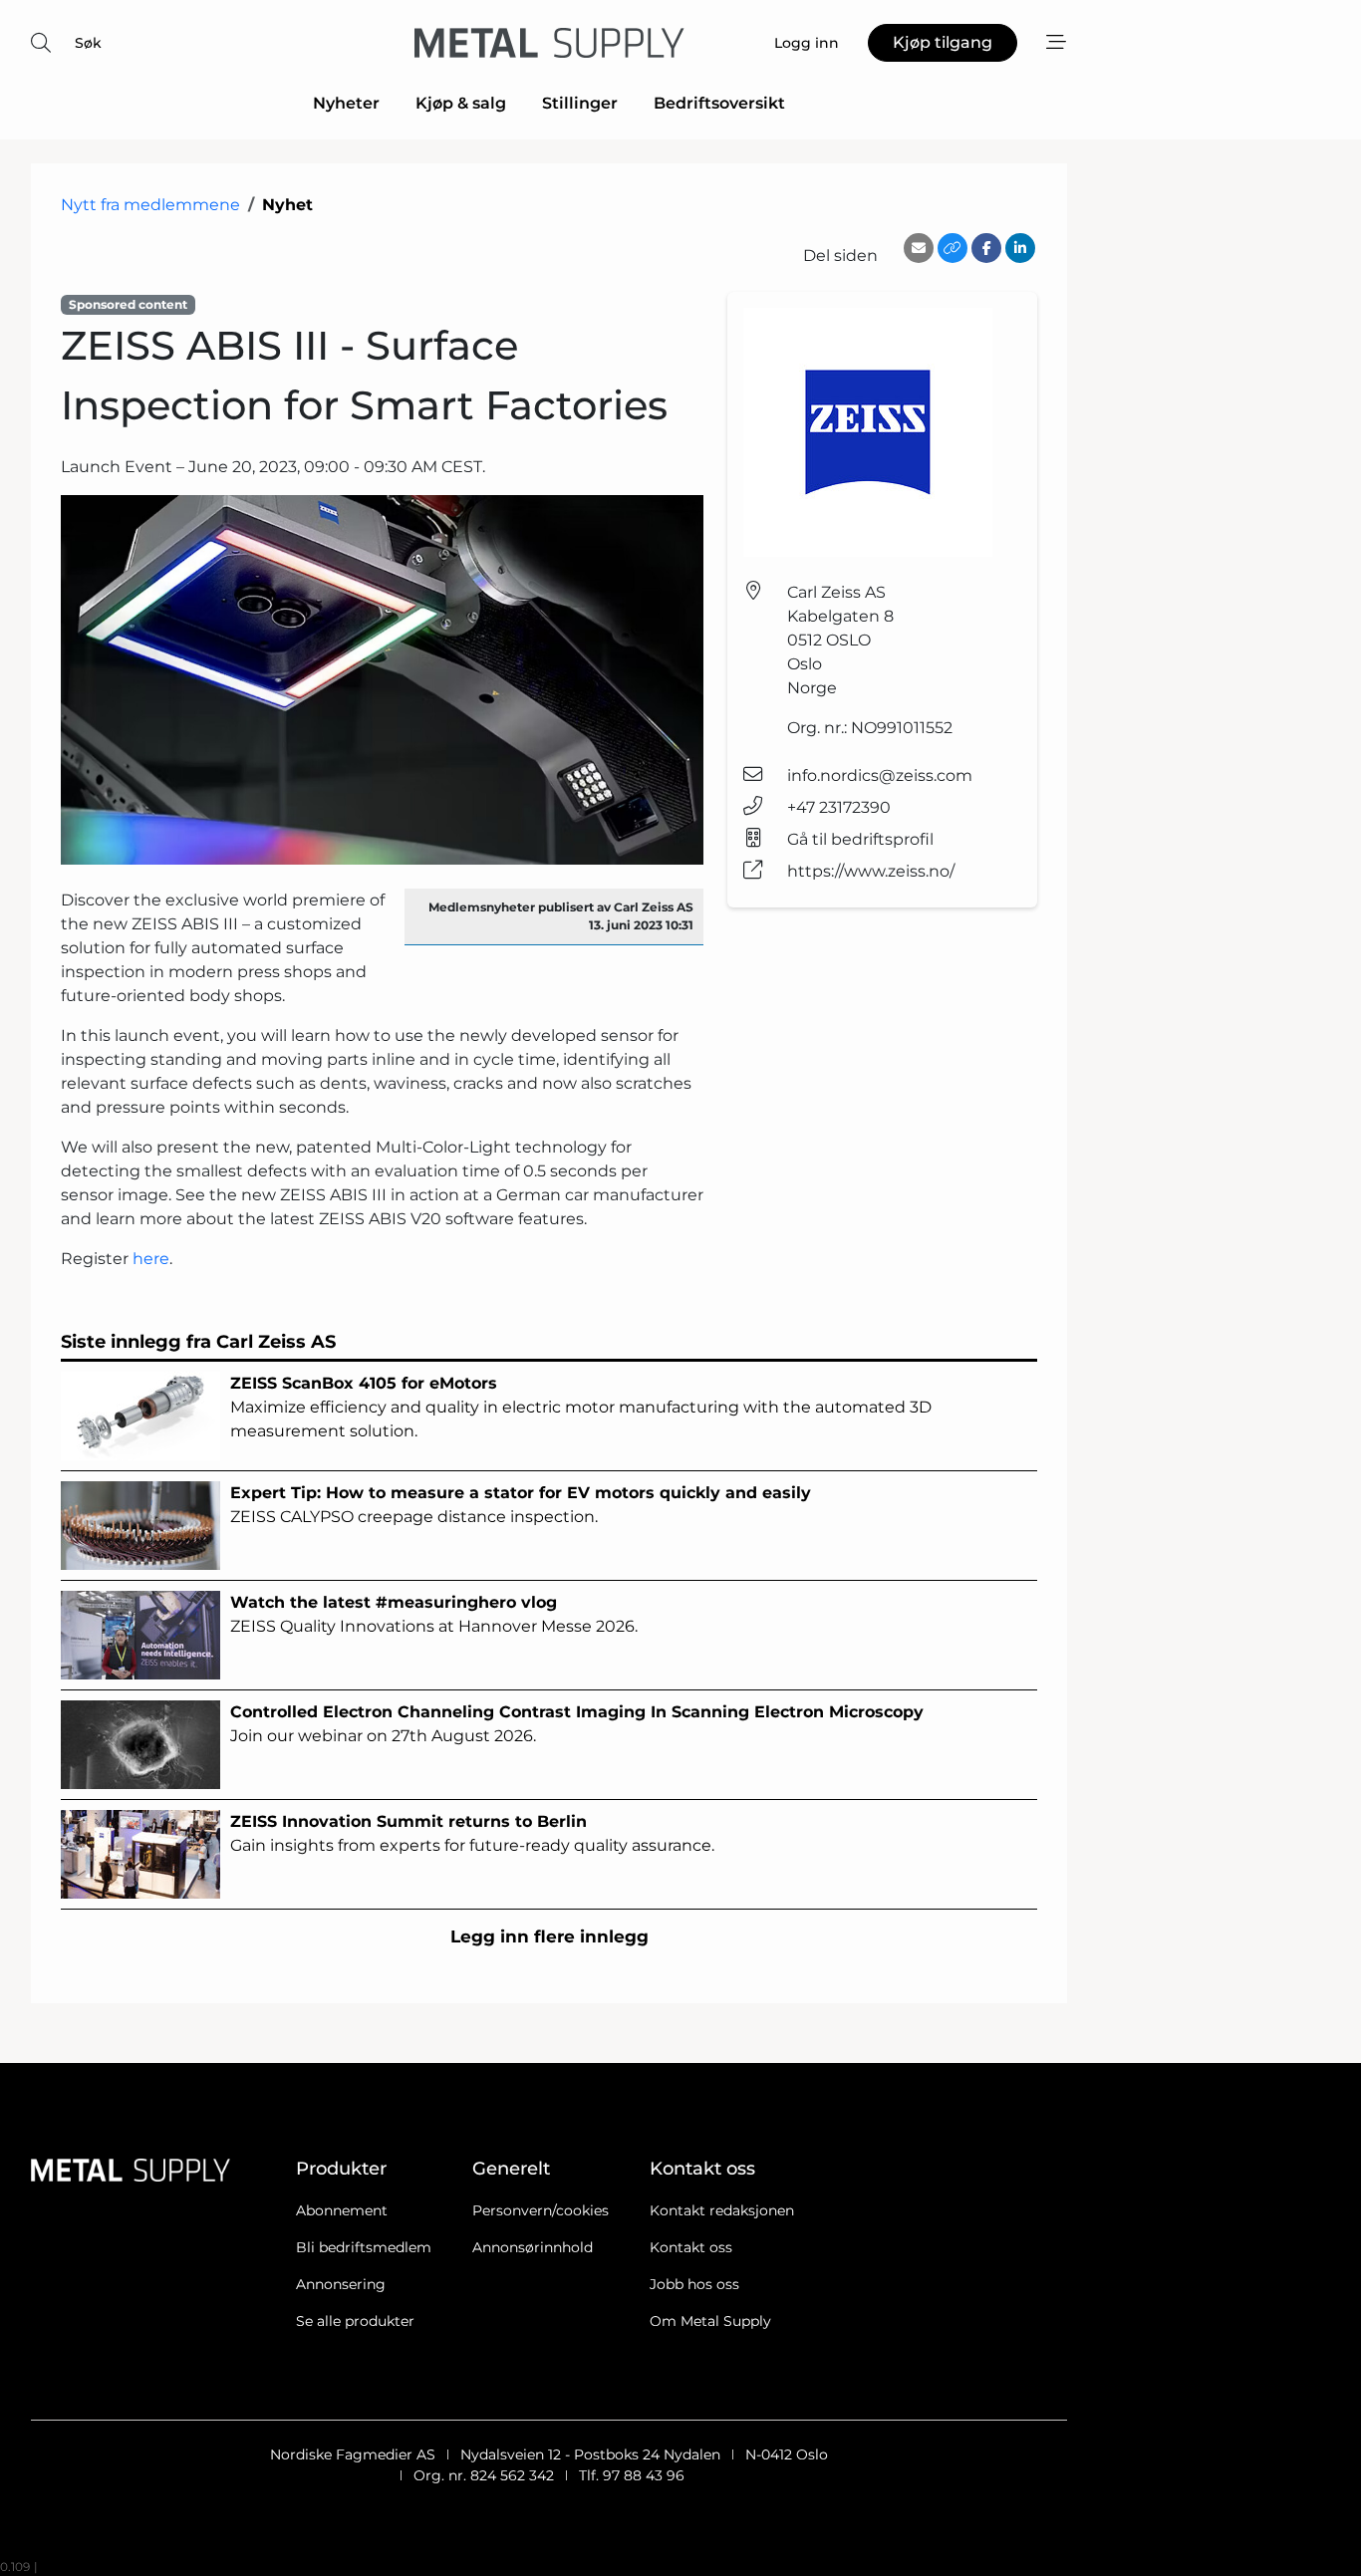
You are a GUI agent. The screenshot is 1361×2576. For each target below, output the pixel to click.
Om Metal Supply (710, 2321)
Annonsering (341, 2284)
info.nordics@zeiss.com (880, 775)
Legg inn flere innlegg (549, 1936)
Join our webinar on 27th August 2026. (577, 1724)
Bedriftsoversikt (719, 103)
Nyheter (346, 103)
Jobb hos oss (694, 2284)
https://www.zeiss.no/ (871, 871)
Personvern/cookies (541, 2210)
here (151, 1259)
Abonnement (342, 2210)
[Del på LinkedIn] (1020, 248)
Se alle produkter (355, 2321)
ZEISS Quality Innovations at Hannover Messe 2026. (434, 1614)
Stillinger (580, 103)
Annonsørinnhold (533, 2247)
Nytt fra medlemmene (150, 205)
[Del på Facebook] (986, 248)
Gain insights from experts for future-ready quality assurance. (472, 1833)
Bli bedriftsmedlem (364, 2247)
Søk (88, 43)
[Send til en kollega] (919, 248)
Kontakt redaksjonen (722, 2210)
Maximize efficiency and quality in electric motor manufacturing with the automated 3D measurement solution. (581, 1407)
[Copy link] (953, 248)
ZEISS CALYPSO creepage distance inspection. (521, 1505)
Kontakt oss (691, 2247)
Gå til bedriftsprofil (860, 839)
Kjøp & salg (461, 103)
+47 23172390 (839, 807)
